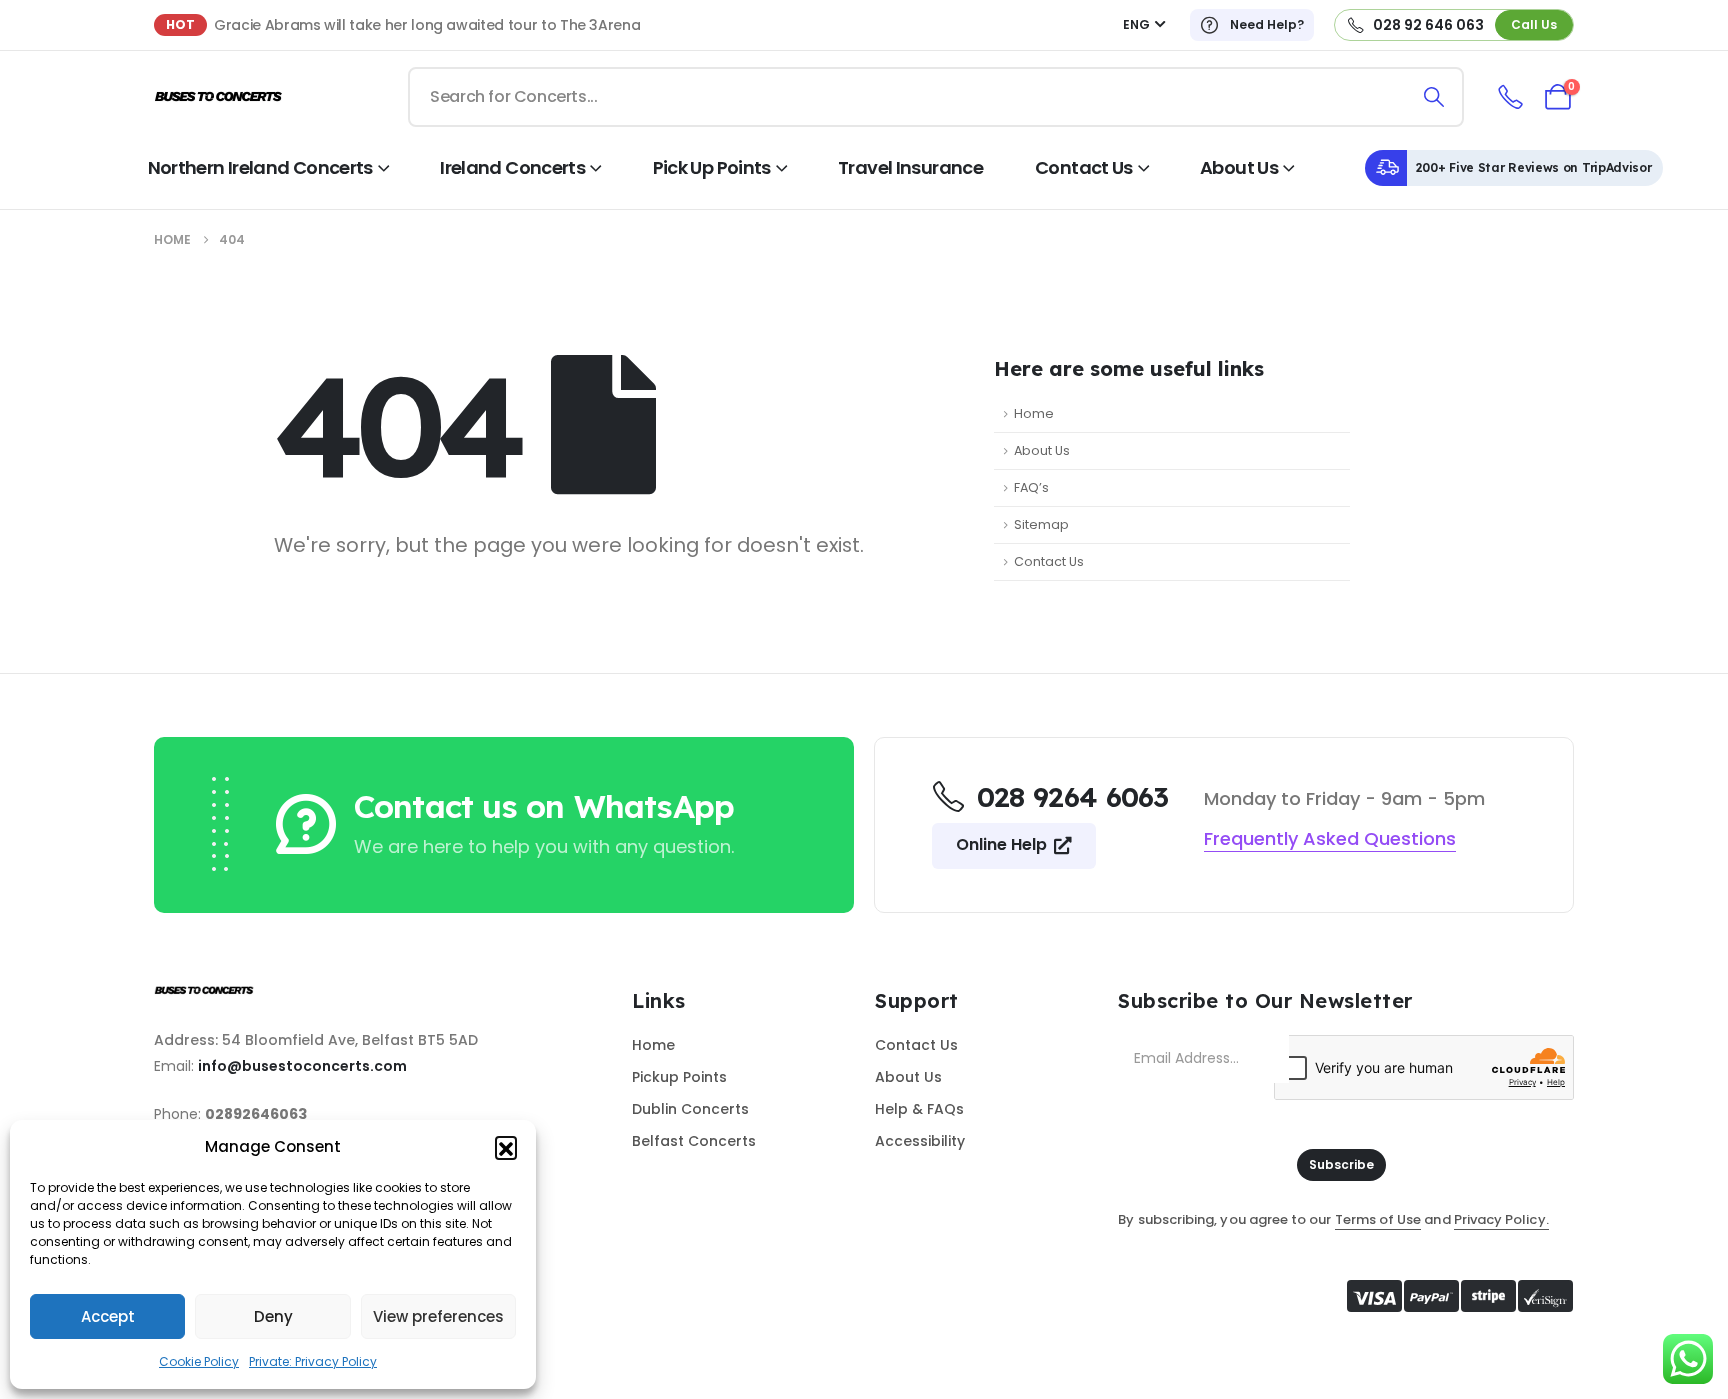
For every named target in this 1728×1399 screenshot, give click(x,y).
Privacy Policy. (1501, 1219)
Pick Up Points (712, 167)
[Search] (1434, 97)
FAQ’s (1031, 487)
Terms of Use (1378, 1219)
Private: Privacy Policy (313, 1361)
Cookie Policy (199, 1361)
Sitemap (1041, 524)
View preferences (438, 1316)
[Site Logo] (219, 97)
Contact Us (1084, 167)
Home (1034, 413)
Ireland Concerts (512, 167)
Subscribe (1341, 1164)
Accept (108, 1316)
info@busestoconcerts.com (302, 1066)
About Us (1239, 167)
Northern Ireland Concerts (260, 167)
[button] (506, 1147)
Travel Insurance (910, 167)
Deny (273, 1316)
